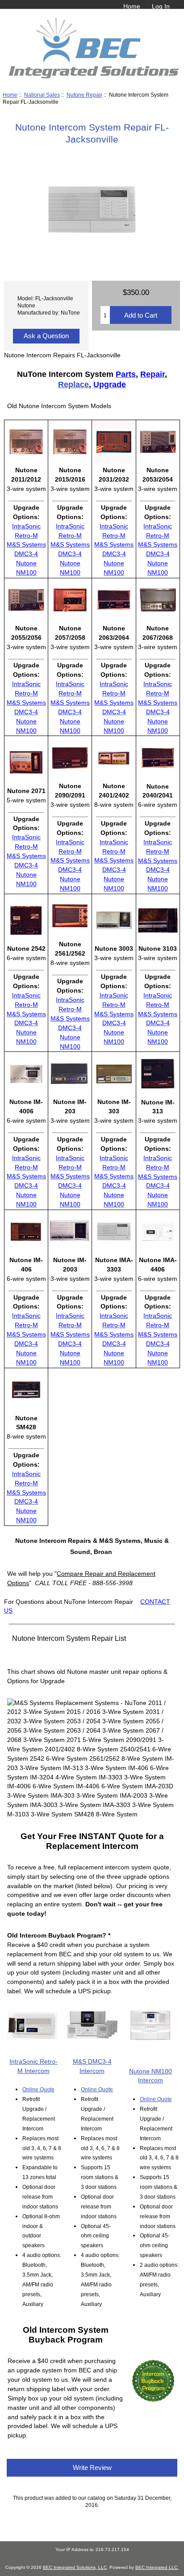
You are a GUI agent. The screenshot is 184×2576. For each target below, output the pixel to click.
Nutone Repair (84, 95)
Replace (73, 384)
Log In (161, 6)
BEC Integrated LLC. (157, 2567)
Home (132, 6)
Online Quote (38, 2089)
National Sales (42, 95)
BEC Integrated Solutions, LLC (75, 2567)
